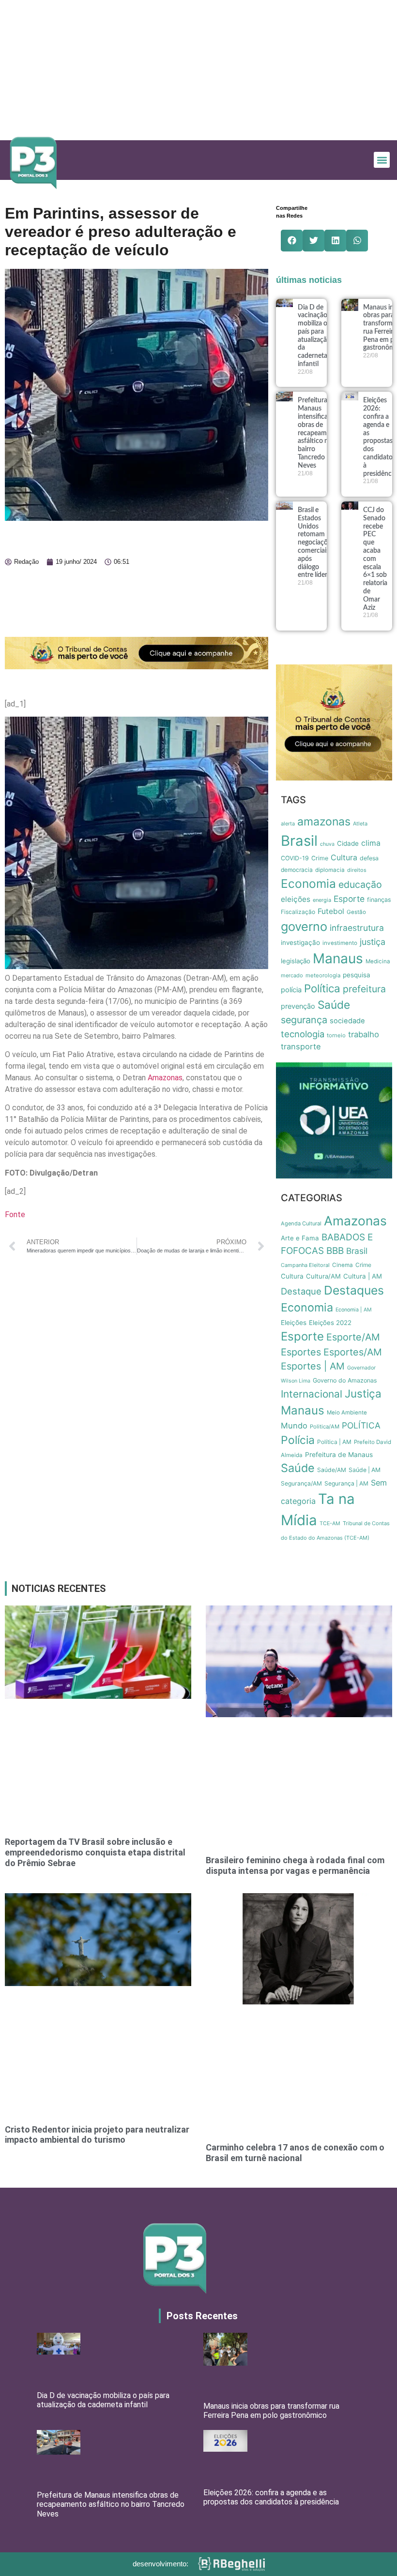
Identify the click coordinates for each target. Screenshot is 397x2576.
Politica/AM (325, 1427)
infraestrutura (357, 928)
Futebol (331, 911)
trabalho (364, 1034)
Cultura (344, 858)
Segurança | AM (346, 1483)
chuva (327, 844)
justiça (373, 942)
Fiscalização (298, 912)
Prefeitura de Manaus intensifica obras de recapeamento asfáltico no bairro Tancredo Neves (319, 433)
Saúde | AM (365, 1470)
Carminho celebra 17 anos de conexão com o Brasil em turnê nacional (295, 2153)
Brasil (299, 841)
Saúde (334, 1005)
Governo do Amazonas (345, 1380)
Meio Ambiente (347, 1413)
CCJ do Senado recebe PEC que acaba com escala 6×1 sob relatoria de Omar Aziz (375, 559)
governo (304, 926)
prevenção (298, 1006)
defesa (369, 858)
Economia (308, 883)
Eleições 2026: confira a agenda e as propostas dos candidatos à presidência (271, 2497)
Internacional (312, 1394)
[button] (382, 160)
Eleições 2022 (330, 1323)
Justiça (363, 1393)
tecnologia (303, 1034)
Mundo (294, 1426)
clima (371, 843)
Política (322, 988)
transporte (301, 1046)
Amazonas (165, 1078)
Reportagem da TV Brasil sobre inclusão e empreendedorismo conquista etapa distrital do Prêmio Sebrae (95, 1852)
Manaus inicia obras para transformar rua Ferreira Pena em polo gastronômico (271, 2411)
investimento (340, 943)
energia (322, 900)
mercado (292, 975)
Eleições (294, 1323)
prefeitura (364, 989)
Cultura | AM (363, 1276)
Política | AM (334, 1442)
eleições (296, 899)
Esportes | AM (313, 1366)
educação (360, 884)
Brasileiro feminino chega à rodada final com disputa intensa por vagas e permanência (295, 1865)
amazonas (324, 822)
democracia (297, 870)
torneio (336, 1035)
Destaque (301, 1291)
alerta (288, 824)
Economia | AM (354, 1310)
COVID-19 (295, 858)
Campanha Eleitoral (305, 1265)
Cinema (343, 1265)
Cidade (348, 843)
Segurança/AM (301, 1483)
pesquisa (357, 975)
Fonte (15, 1214)
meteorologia (323, 975)
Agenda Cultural (301, 1223)
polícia (291, 990)
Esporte (349, 899)
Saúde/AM (332, 1470)
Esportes (301, 1352)
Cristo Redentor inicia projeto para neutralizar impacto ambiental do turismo (97, 2135)
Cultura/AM (323, 1276)
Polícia (298, 1440)
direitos (357, 870)
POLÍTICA (361, 1425)
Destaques (354, 1290)
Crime (320, 858)
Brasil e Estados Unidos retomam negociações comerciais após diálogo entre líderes (316, 543)
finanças (379, 900)
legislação (296, 961)
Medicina (378, 961)
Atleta (360, 824)
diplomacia (330, 870)
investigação (300, 942)
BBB (335, 1251)
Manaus (338, 958)
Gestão (356, 912)
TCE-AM (330, 1524)
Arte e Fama (300, 1238)
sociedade (347, 1021)
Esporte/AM (353, 1337)
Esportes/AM (353, 1352)
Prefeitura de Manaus (339, 1455)
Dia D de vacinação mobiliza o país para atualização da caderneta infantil (103, 2400)
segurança (304, 1020)
